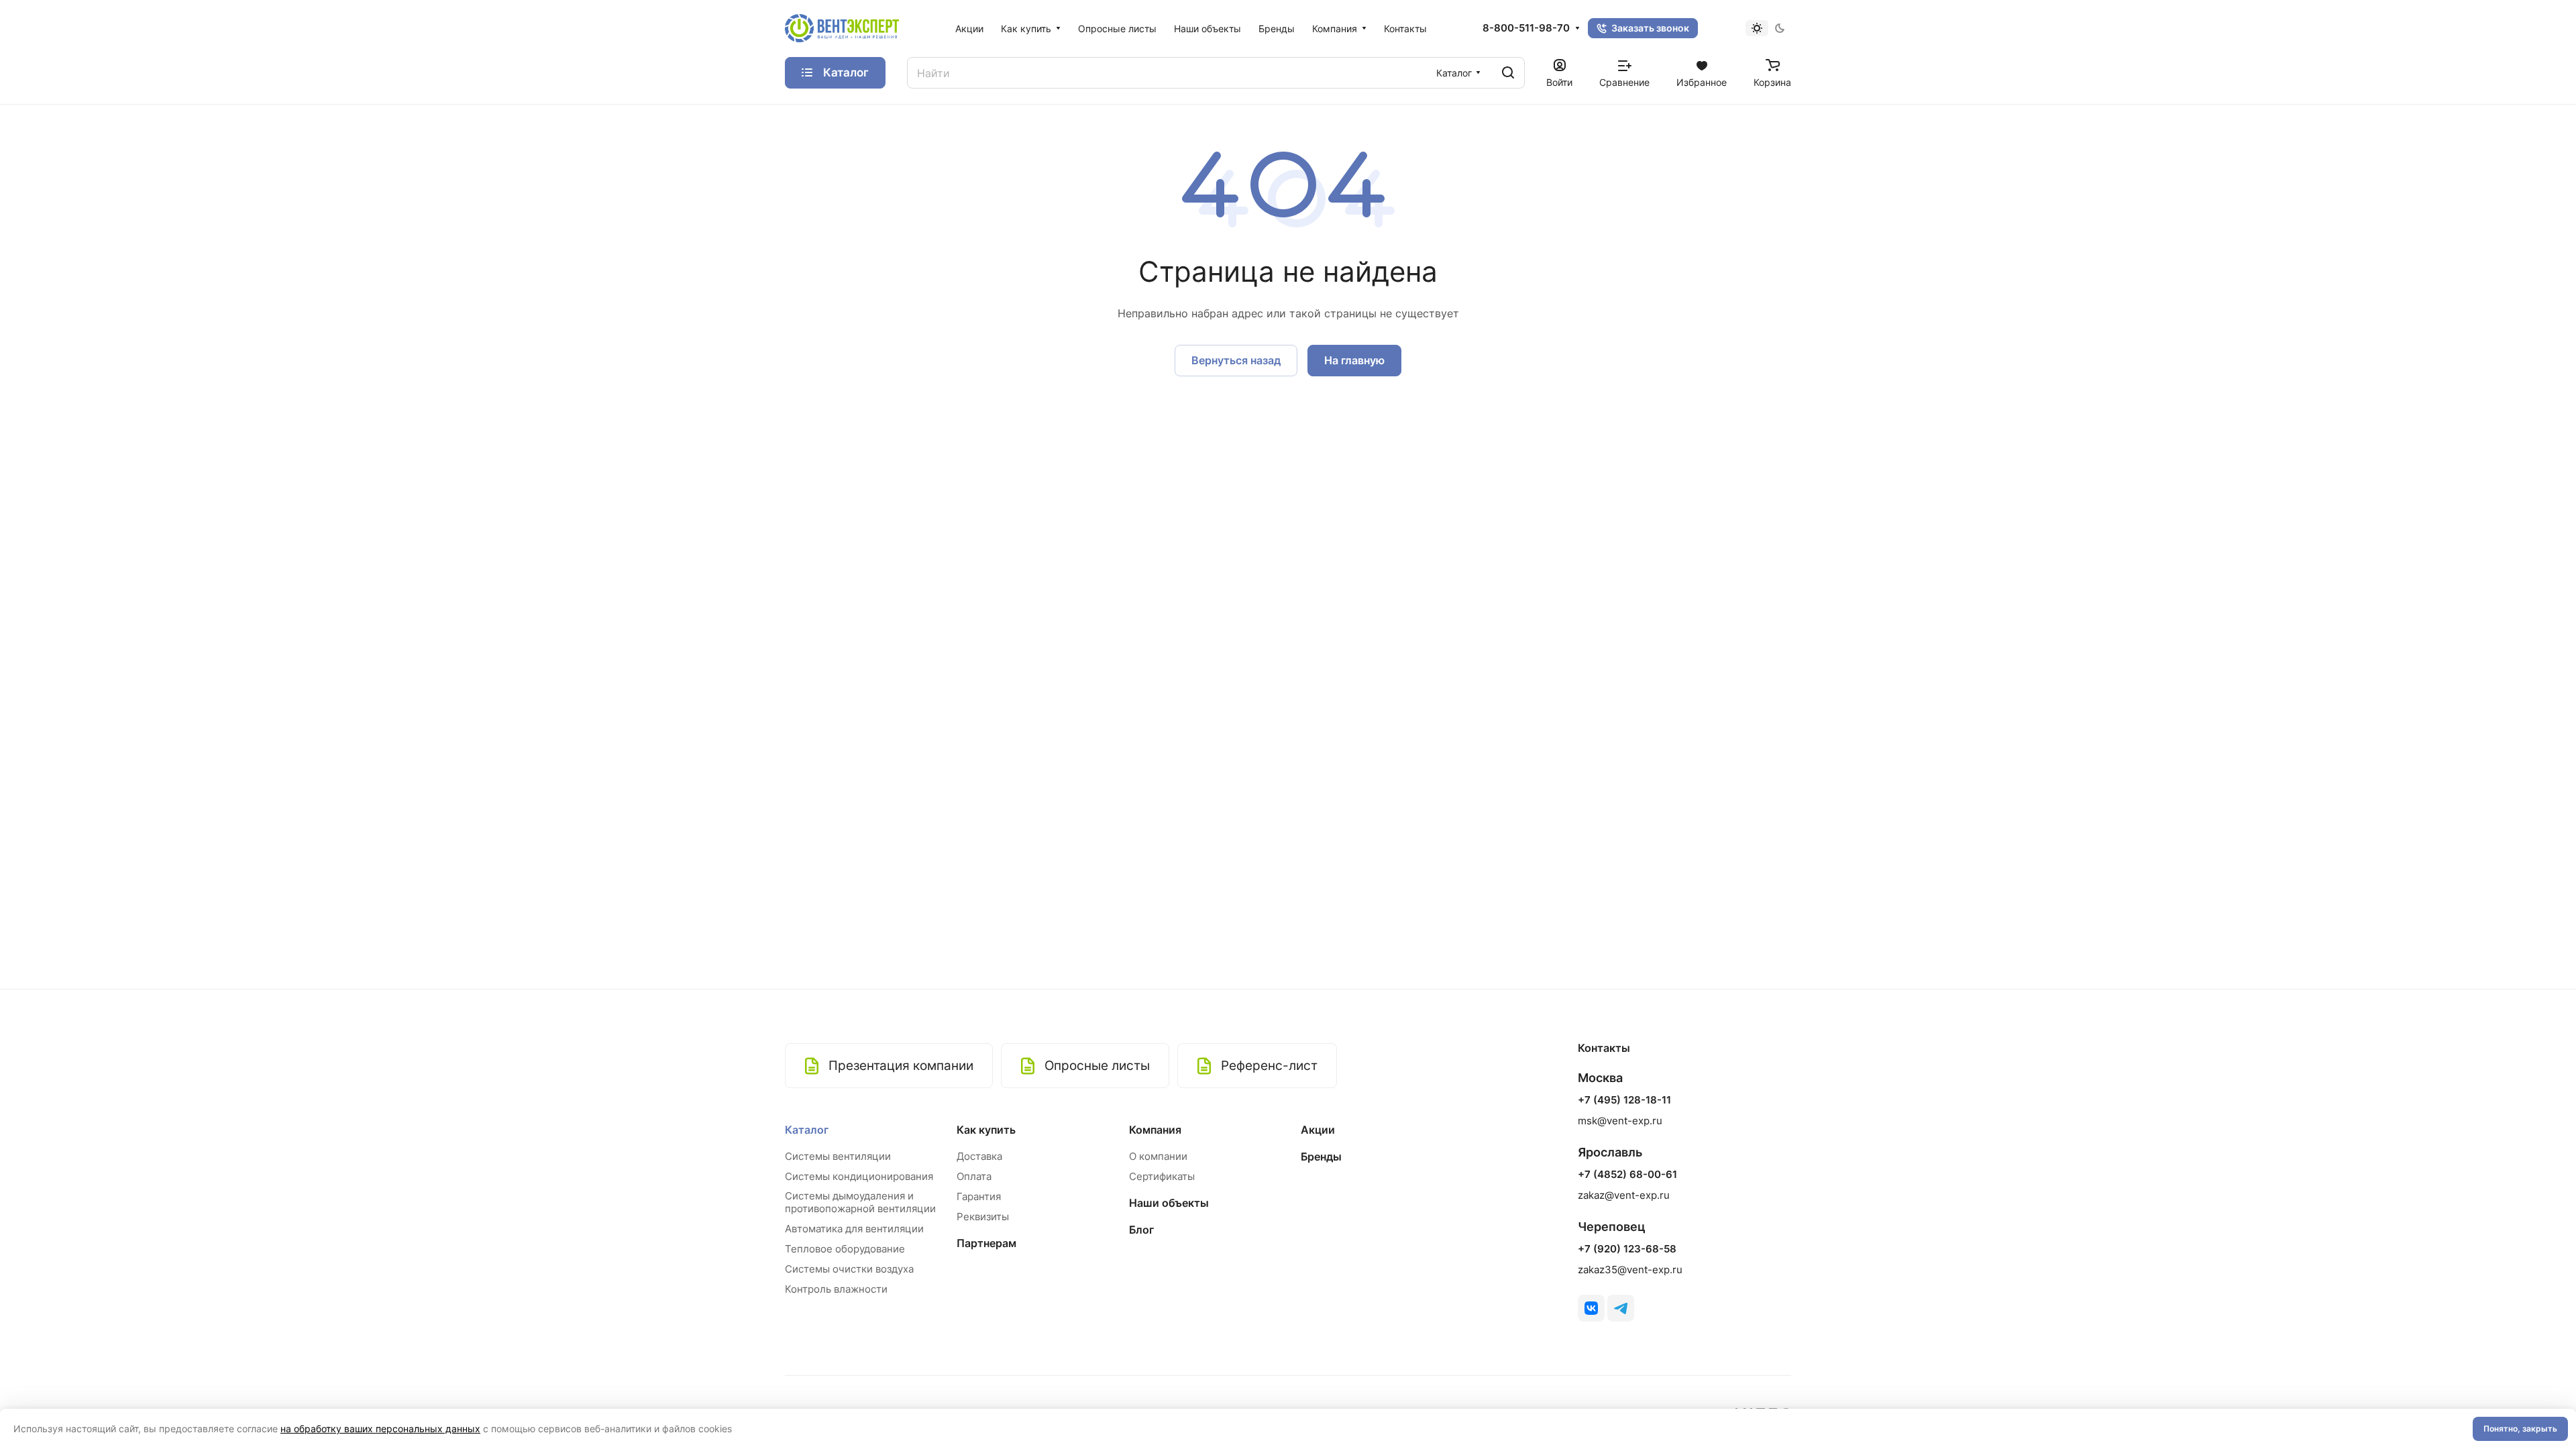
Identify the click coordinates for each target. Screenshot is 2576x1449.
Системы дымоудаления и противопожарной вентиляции (860, 1202)
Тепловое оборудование (845, 1249)
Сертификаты (1162, 1176)
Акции (1318, 1130)
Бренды (1321, 1157)
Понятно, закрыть (2520, 1429)
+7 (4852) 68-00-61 (1627, 1175)
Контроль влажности (836, 1289)
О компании (1158, 1156)
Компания (1155, 1130)
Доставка (979, 1156)
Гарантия (979, 1196)
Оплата (974, 1176)
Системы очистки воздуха (849, 1269)
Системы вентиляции (838, 1156)
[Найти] (1508, 73)
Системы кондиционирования (859, 1176)
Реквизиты (983, 1217)
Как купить (986, 1130)
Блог (1141, 1230)
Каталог (807, 1130)
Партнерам (986, 1243)
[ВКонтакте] (1591, 1308)
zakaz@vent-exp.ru (1624, 1195)
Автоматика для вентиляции (854, 1229)
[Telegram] (1621, 1308)
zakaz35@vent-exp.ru (1630, 1270)
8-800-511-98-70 (1526, 28)
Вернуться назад (1236, 360)
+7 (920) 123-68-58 (1627, 1249)
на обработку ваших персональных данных (380, 1429)
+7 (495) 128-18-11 (1624, 1100)
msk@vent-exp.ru (1620, 1121)
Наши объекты (1169, 1203)
